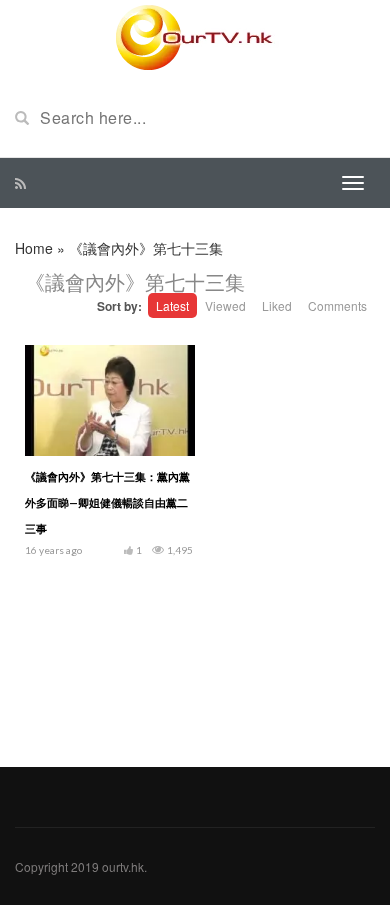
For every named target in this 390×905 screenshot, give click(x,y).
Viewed (225, 305)
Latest (172, 305)
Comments (337, 305)
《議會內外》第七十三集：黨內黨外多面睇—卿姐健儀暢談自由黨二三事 (107, 502)
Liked (277, 305)
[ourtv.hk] (195, 38)
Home (34, 248)
